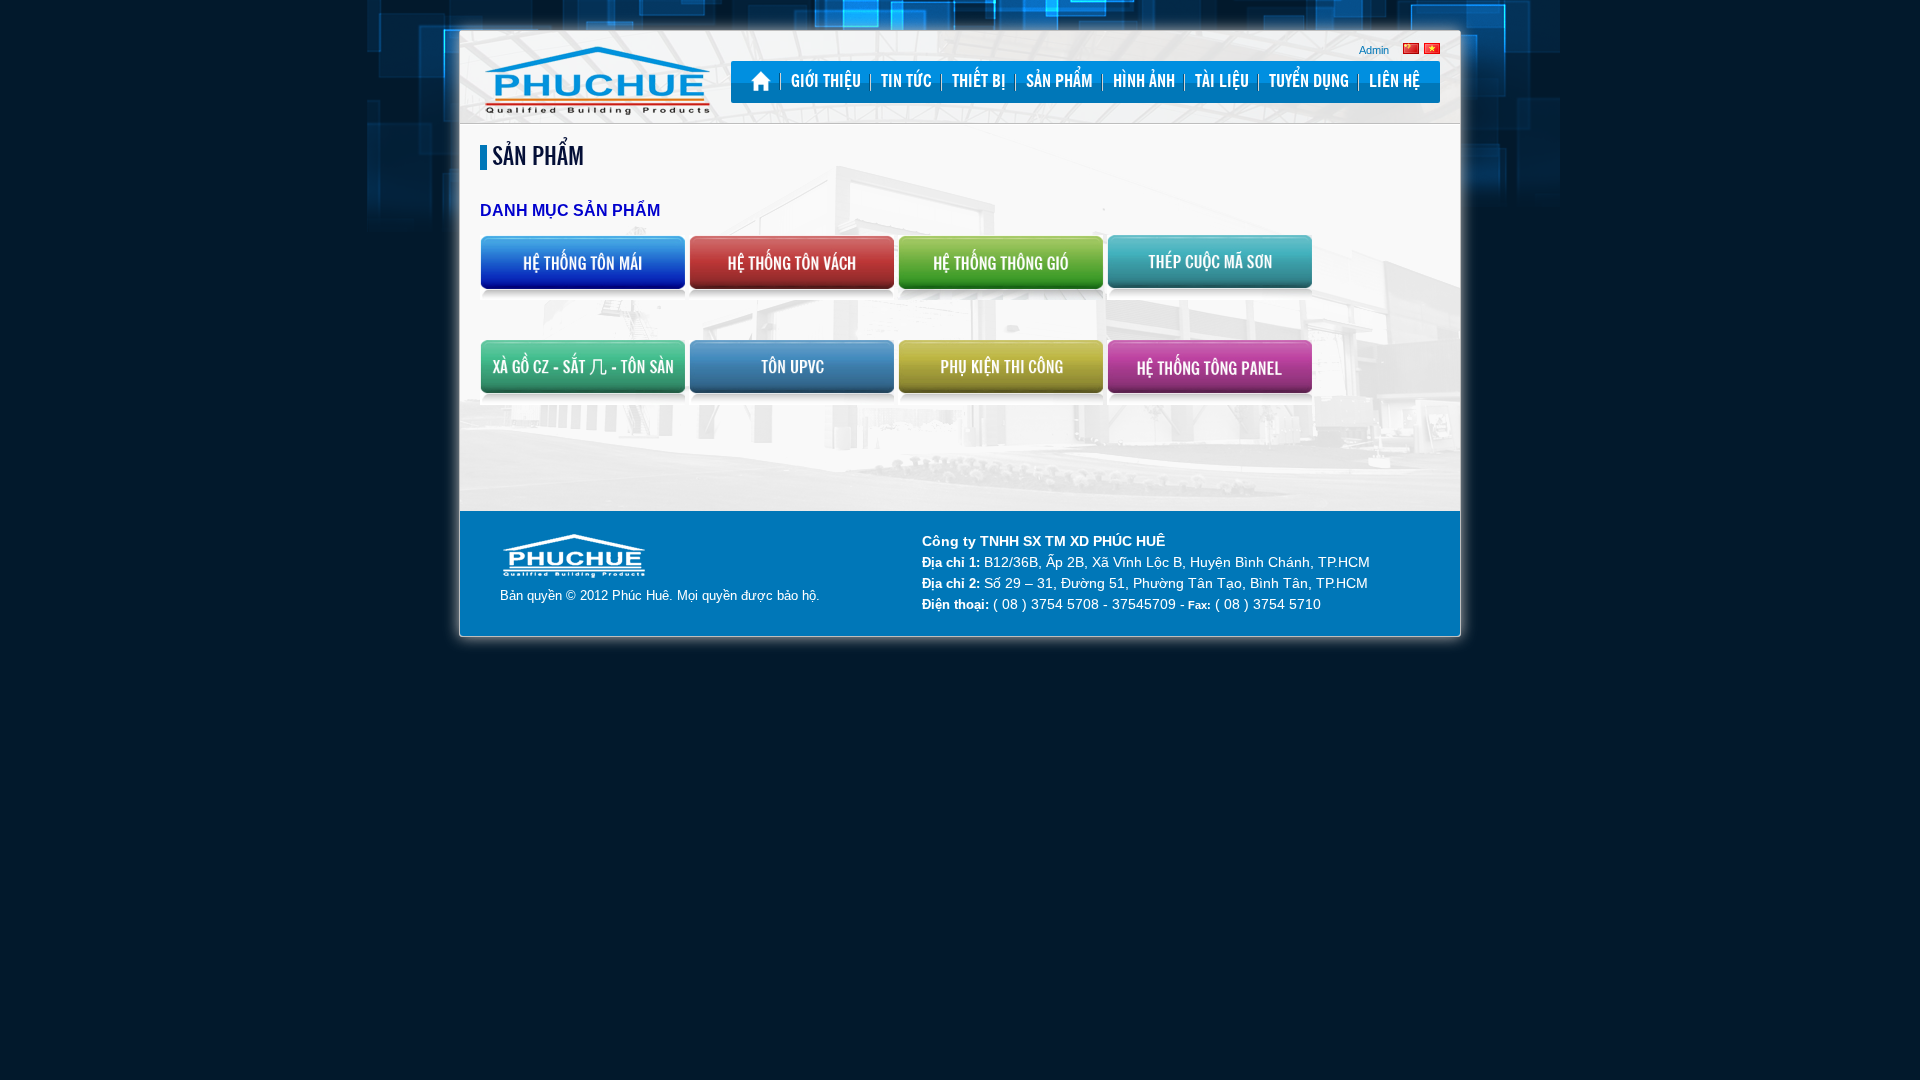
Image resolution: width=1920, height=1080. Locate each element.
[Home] (597, 82)
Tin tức (906, 82)
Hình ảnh (1144, 82)
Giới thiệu (826, 82)
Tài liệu (1222, 82)
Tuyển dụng (1309, 82)
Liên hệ (1394, 82)
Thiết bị (979, 82)
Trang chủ (761, 81)
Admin (1374, 50)
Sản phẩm (1059, 82)
